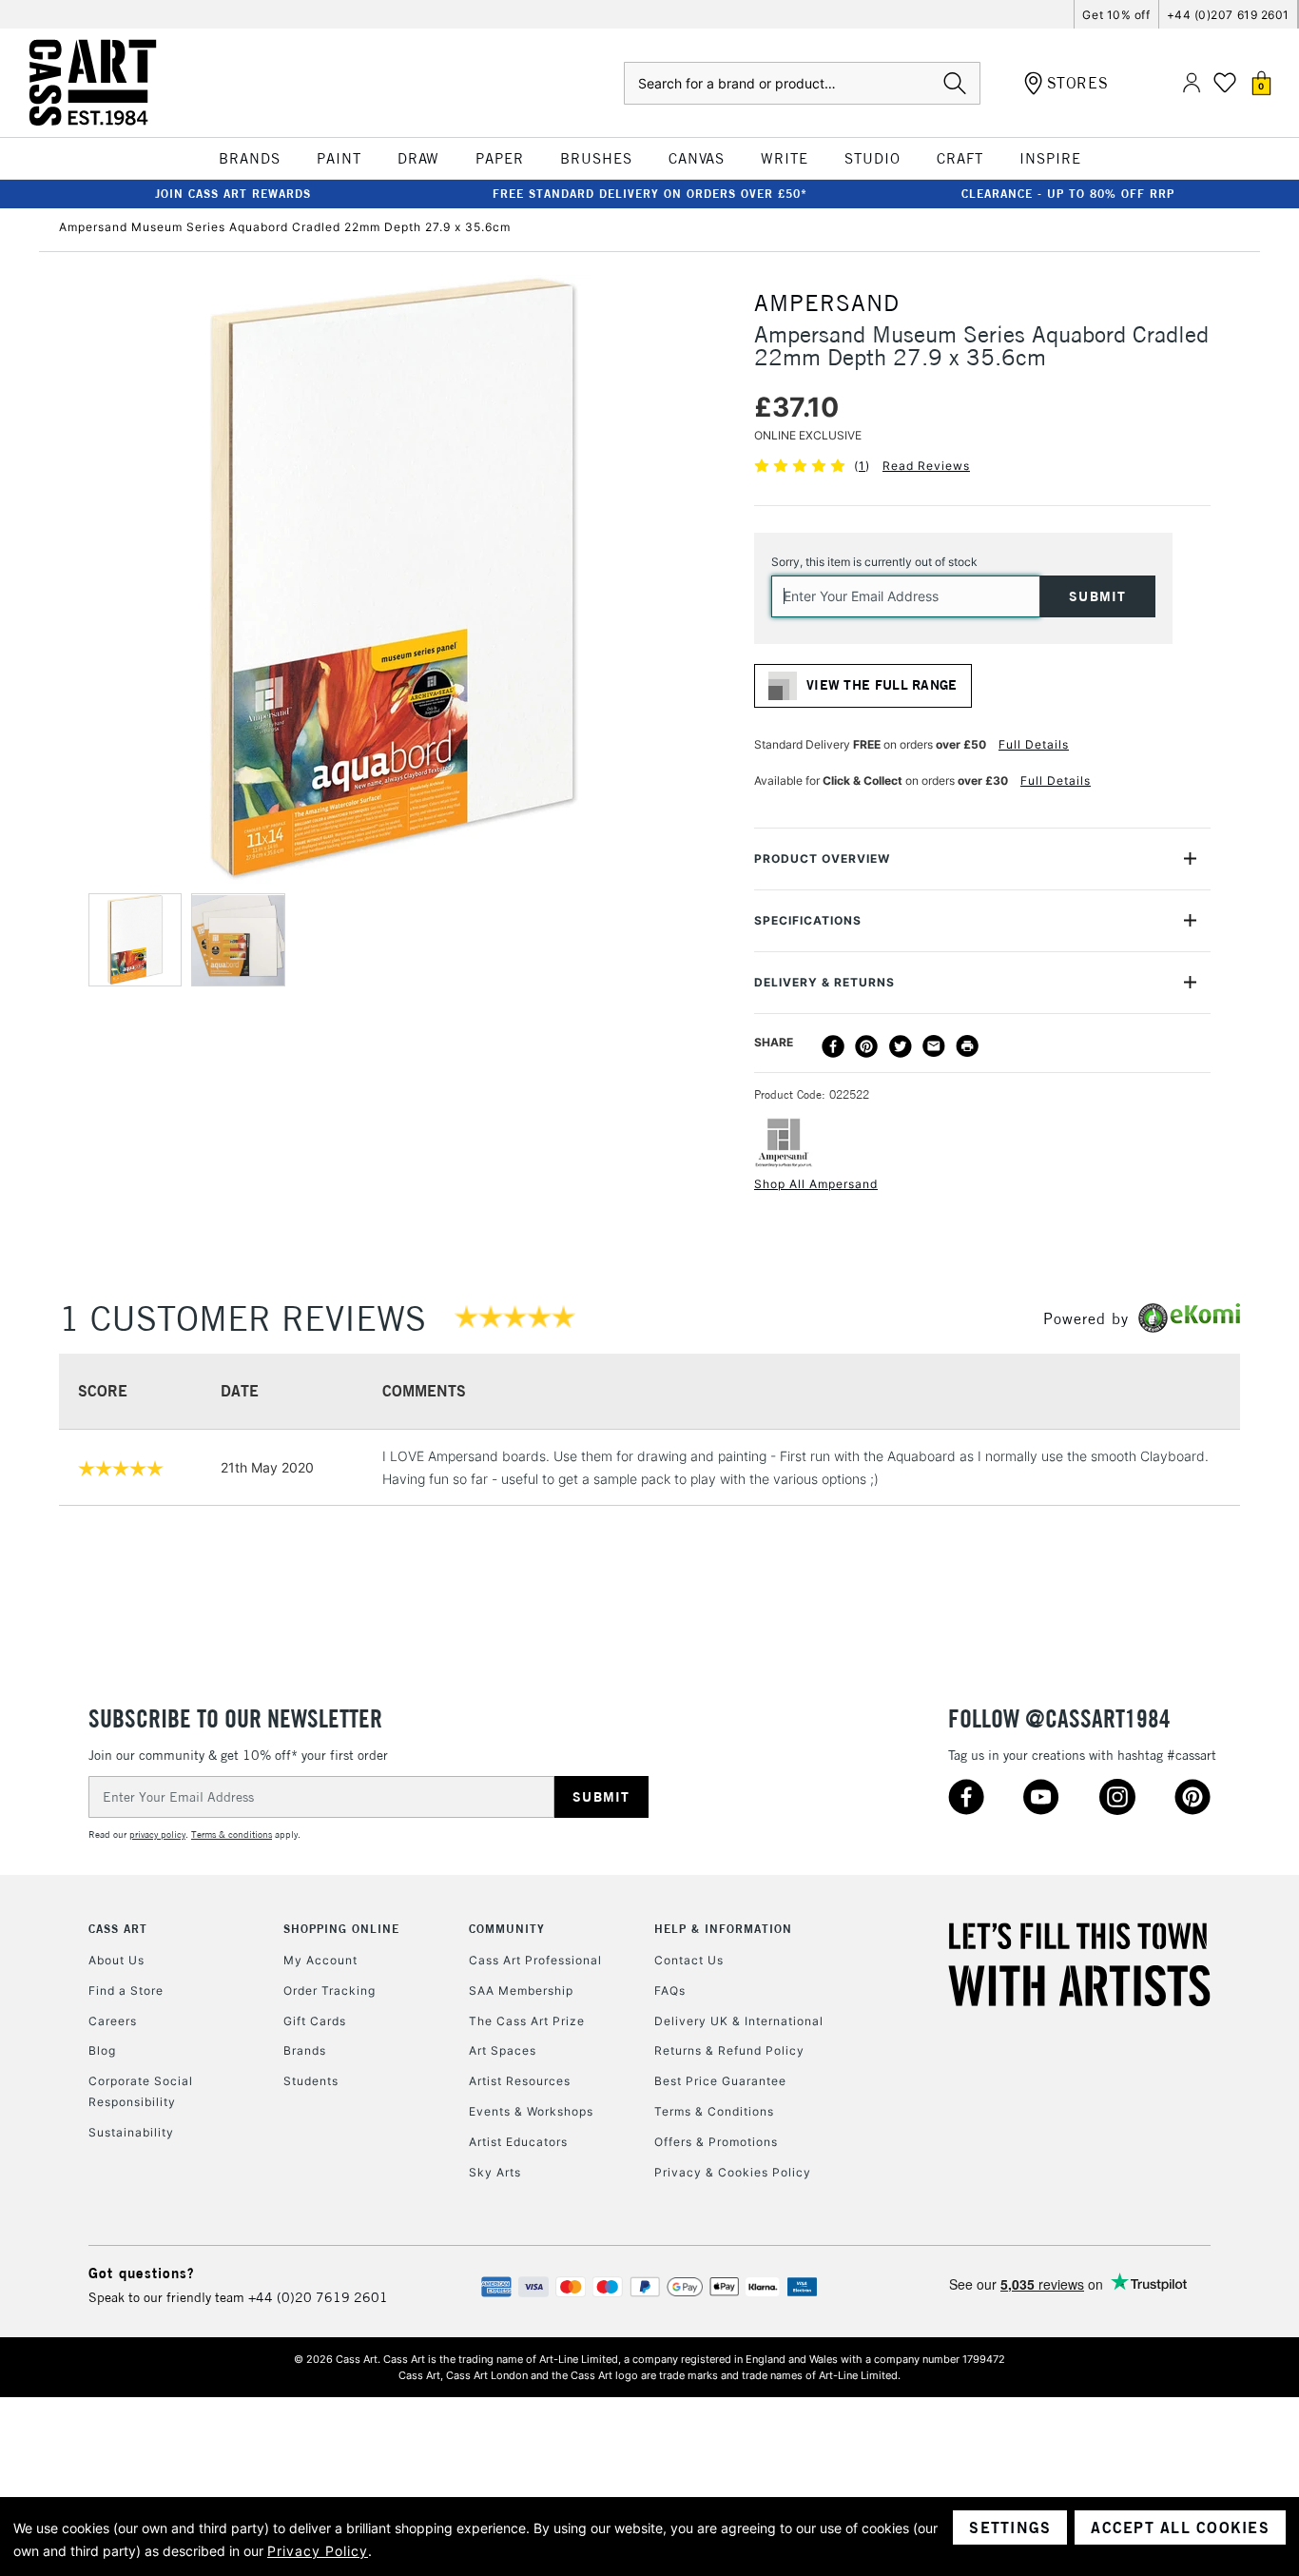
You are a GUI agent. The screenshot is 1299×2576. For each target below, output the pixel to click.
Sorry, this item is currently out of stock (874, 562)
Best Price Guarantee (720, 2081)
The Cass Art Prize (527, 2021)
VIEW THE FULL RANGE (882, 685)
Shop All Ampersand (816, 1184)
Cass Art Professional (535, 1960)
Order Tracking (330, 1991)
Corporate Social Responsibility (141, 2091)
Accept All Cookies (1180, 2527)
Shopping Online (341, 1929)
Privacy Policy (318, 2551)
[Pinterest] (866, 1046)
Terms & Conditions (714, 2111)
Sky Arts (495, 2172)
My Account (320, 1960)
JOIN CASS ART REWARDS (233, 194)
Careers (113, 2021)
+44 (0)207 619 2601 (1228, 15)
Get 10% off (1116, 15)
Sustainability (131, 2132)
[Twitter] (901, 1046)
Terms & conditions (232, 1834)
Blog (102, 2050)
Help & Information (723, 1929)
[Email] (934, 1046)
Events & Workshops (531, 2111)
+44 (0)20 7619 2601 (318, 2297)
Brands (305, 2050)
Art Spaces (503, 2050)
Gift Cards (315, 2021)
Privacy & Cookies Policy (733, 2172)
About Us (116, 1960)
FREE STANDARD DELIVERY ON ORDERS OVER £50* (650, 194)
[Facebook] (833, 1046)
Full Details (1034, 744)
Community (507, 1929)
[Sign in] (1192, 83)
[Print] (967, 1046)
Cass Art (118, 1929)
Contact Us (689, 1960)
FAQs (670, 1991)
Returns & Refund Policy (729, 2050)
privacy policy (157, 1834)
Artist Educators (518, 2142)
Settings (1010, 2527)
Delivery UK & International (739, 2021)
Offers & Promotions (716, 2142)
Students (311, 2081)
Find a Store (126, 1991)
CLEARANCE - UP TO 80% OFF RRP (1068, 194)
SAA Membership (521, 1991)
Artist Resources (520, 2081)
